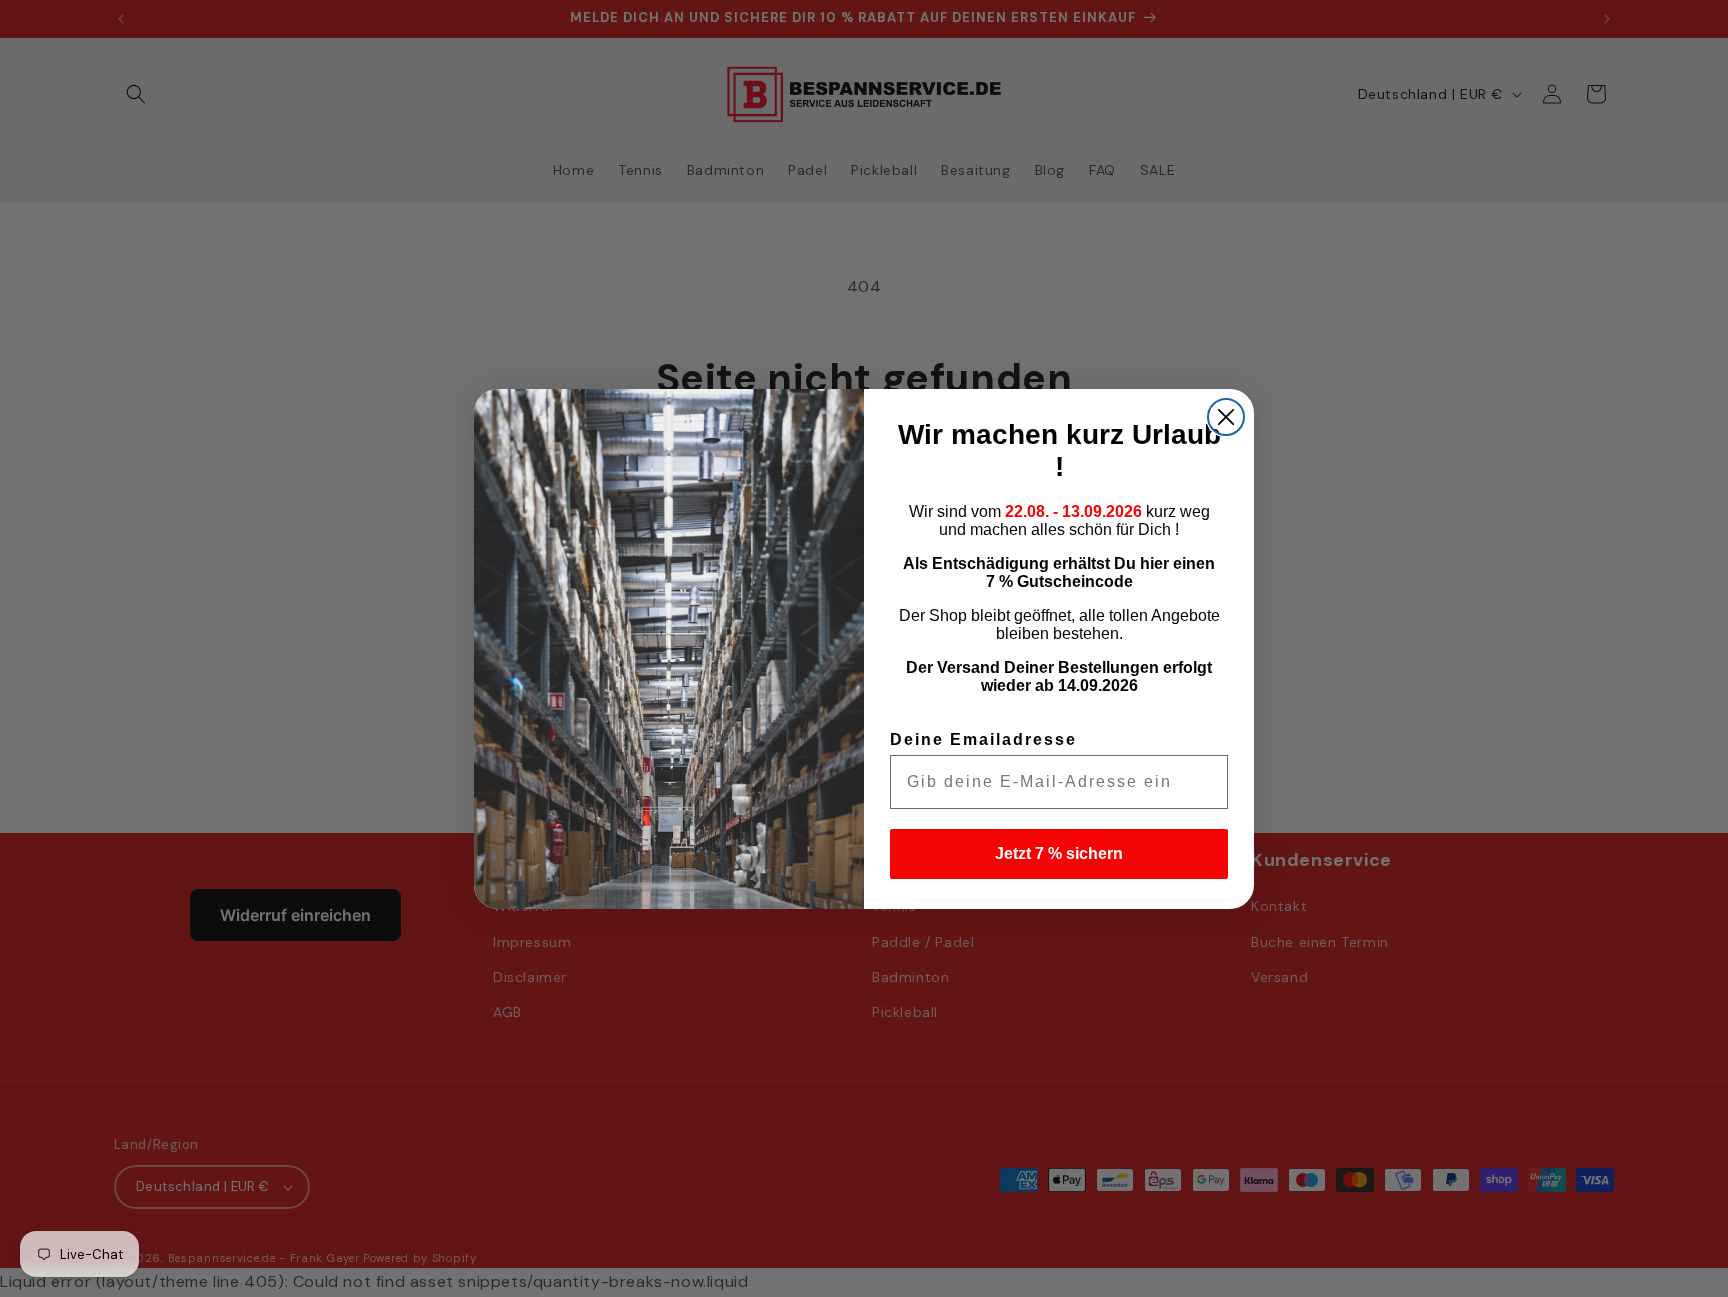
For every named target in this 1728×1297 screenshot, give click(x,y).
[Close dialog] (1226, 417)
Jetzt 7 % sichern (1059, 853)
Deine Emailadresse (983, 739)
